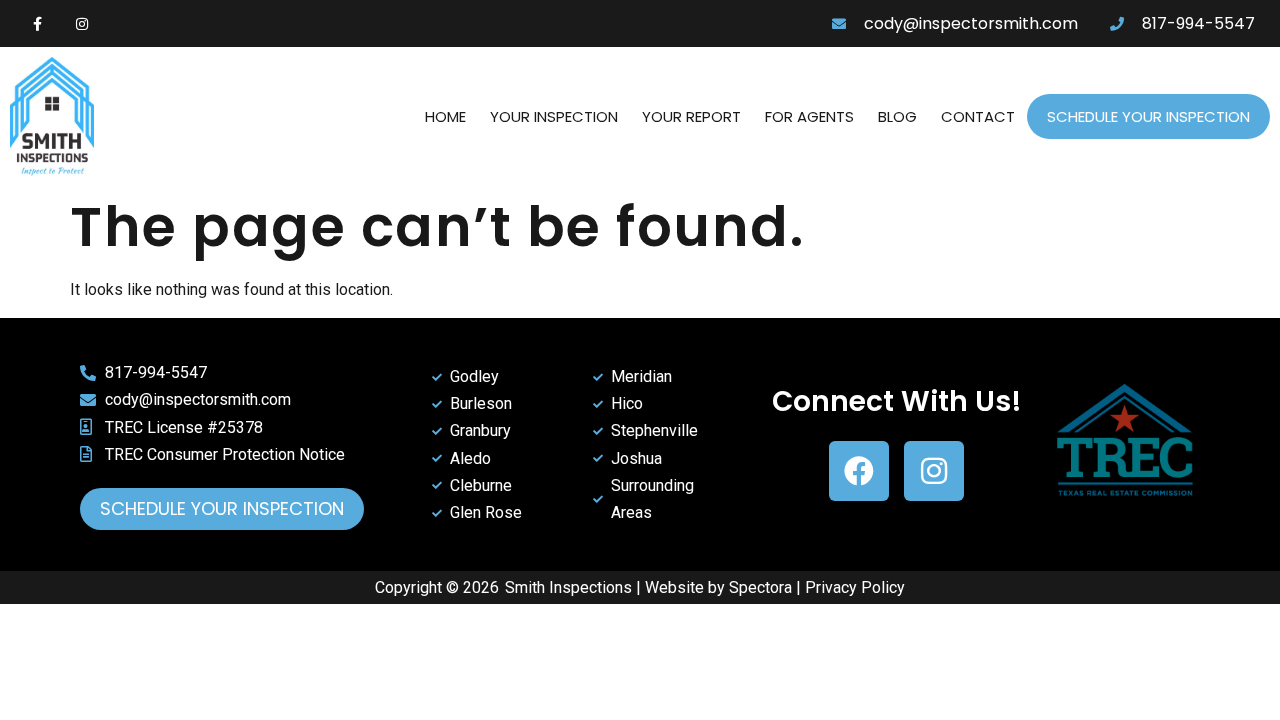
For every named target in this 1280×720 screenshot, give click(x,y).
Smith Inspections (568, 587)
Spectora (760, 587)
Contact (978, 116)
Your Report (691, 116)
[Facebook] (859, 471)
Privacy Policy (855, 587)
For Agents (809, 116)
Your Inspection (554, 116)
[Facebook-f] (37, 23)
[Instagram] (82, 23)
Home (445, 116)
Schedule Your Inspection (1148, 116)
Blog (897, 116)
